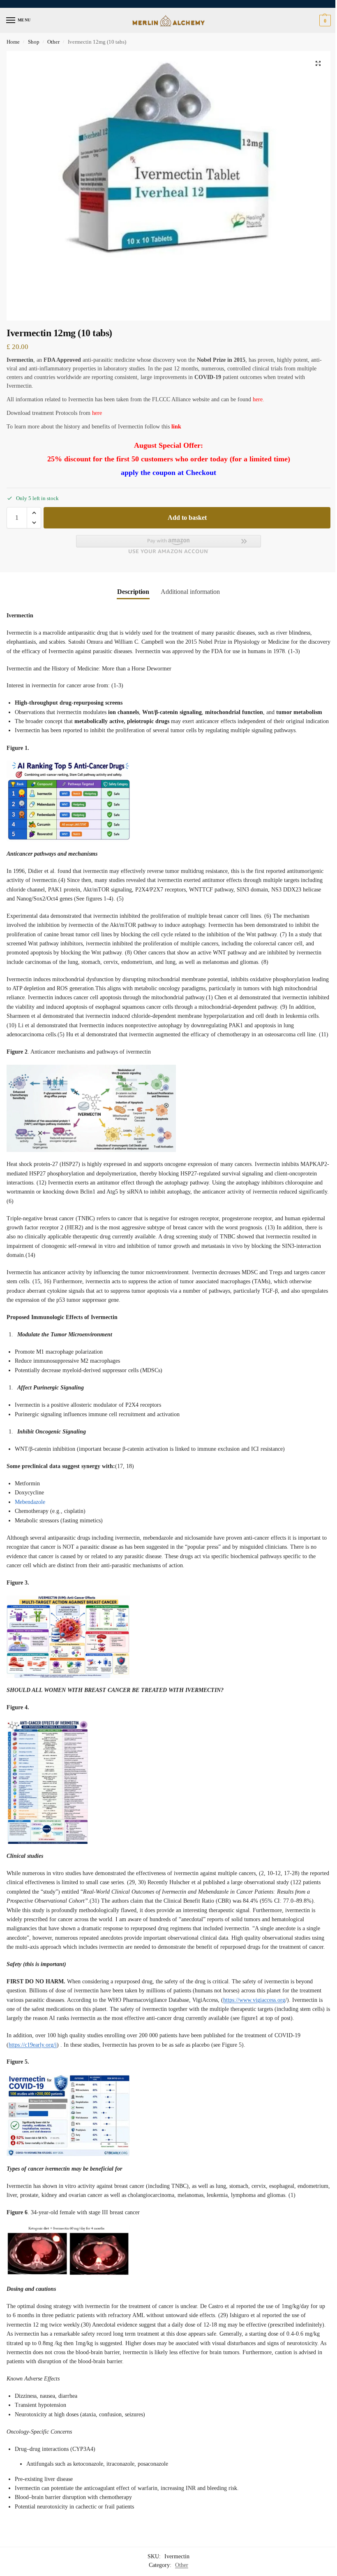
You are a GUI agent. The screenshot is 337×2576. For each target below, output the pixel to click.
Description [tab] (133, 592)
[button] (324, 21)
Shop (34, 42)
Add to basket (187, 518)
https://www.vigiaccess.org (254, 2000)
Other (53, 42)
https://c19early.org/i (33, 2045)
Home (13, 42)
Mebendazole (30, 1502)
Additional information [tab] (190, 592)
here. (259, 399)
